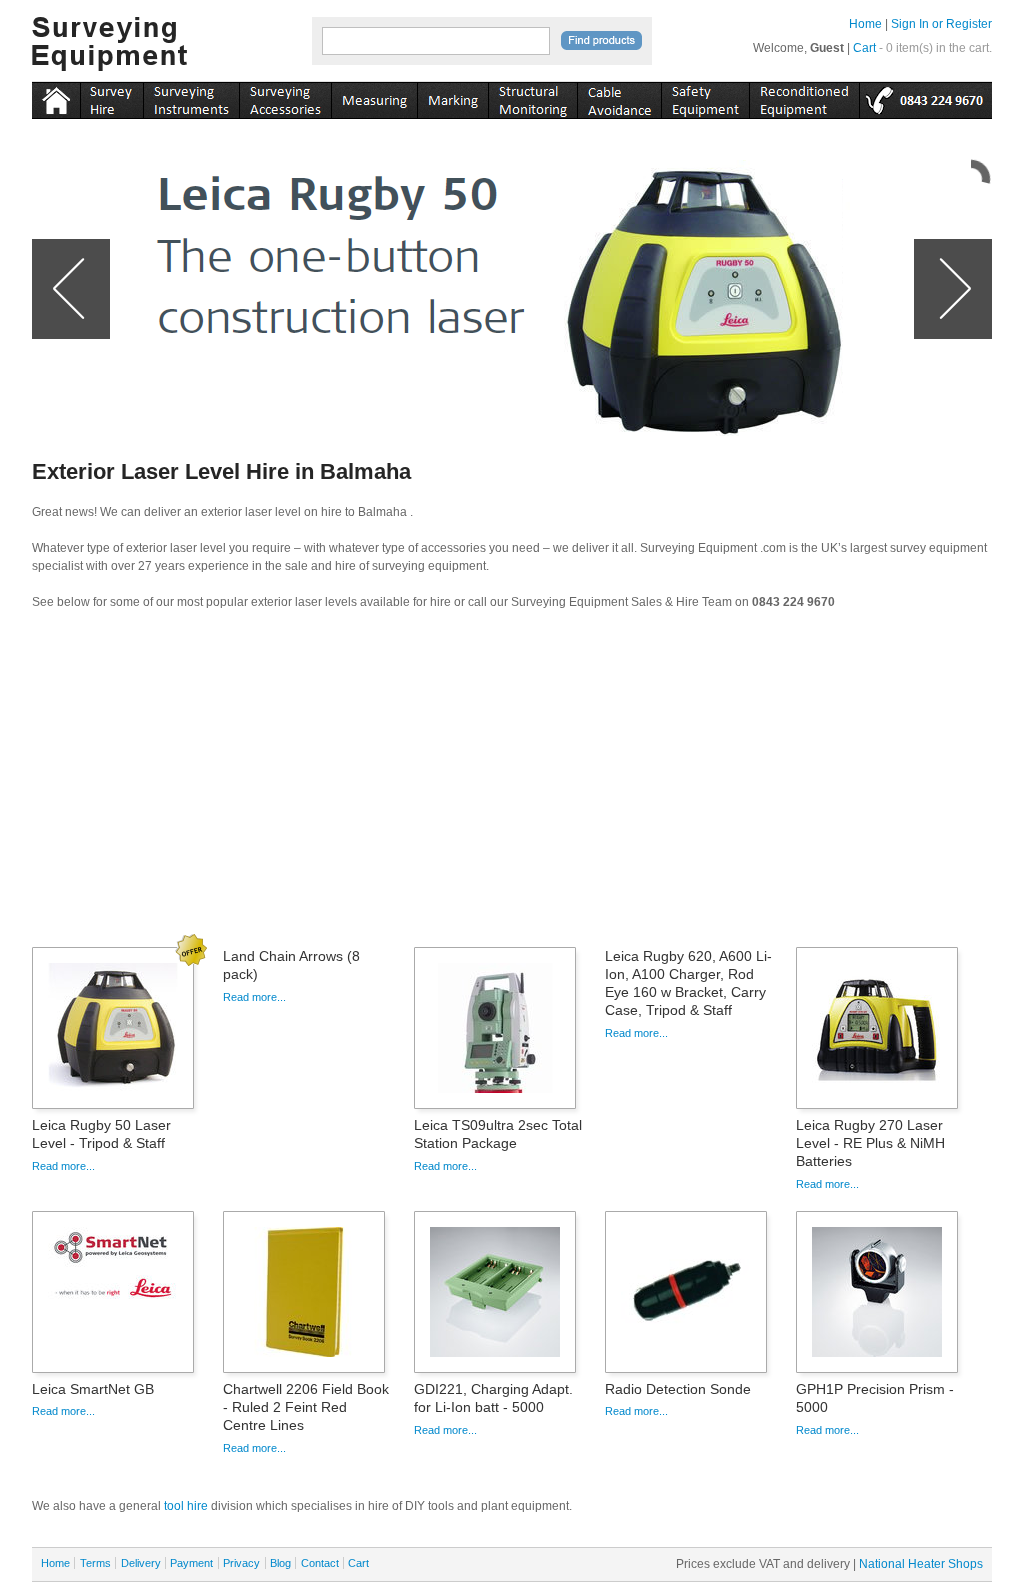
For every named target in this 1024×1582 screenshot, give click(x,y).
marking (452, 97)
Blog (280, 1563)
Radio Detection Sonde (678, 1389)
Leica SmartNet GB (93, 1389)
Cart (864, 48)
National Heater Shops (921, 1564)
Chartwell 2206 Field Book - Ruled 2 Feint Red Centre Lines (306, 1407)
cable (619, 97)
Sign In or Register (941, 24)
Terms (95, 1563)
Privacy (241, 1563)
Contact (320, 1563)
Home (865, 24)
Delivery (141, 1563)
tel (925, 97)
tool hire (186, 1506)
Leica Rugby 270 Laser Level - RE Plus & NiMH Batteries (870, 1143)
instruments (111, 97)
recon (804, 97)
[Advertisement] (512, 785)
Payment (191, 1563)
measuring (374, 97)
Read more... (63, 1166)
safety (705, 97)
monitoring (532, 97)
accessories (285, 97)
